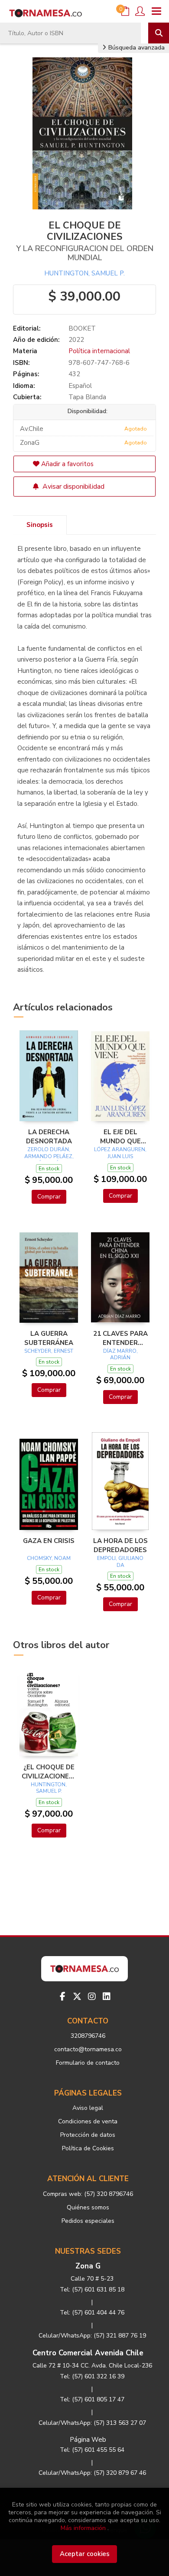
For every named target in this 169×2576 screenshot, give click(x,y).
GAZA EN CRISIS (49, 1541)
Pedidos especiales (88, 2221)
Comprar (49, 1197)
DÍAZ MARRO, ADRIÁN (120, 1354)
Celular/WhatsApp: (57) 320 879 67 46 (92, 2473)
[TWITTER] (77, 1997)
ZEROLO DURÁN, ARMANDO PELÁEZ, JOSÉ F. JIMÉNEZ (49, 1156)
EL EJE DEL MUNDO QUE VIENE (120, 1136)
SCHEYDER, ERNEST (49, 1351)
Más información (83, 2528)
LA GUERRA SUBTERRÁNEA (49, 1338)
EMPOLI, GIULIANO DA (120, 1562)
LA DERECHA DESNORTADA (49, 1136)
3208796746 (88, 2036)
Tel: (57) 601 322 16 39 (92, 2376)
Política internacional (99, 351)
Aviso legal (88, 2108)
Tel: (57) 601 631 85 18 (92, 2290)
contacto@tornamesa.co (88, 2049)
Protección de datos (88, 2135)
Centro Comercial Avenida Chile (88, 2353)
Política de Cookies (88, 2148)
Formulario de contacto (88, 2063)
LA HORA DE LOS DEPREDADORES (120, 1545)
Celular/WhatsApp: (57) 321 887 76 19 (92, 2336)
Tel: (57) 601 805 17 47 (92, 2399)
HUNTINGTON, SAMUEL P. (84, 273)
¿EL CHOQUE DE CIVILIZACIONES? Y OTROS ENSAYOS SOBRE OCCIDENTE (49, 1771)
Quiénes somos (88, 2207)
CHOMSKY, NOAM (49, 1558)
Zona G (88, 2266)
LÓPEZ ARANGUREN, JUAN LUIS (120, 1153)
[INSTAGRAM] (92, 1997)
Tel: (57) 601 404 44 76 (92, 2313)
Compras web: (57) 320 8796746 (88, 2194)
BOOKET (82, 328)
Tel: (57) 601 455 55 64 (92, 2450)
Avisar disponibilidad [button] (73, 487)
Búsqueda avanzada (136, 48)
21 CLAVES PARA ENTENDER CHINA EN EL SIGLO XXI (120, 1338)
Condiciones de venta (88, 2121)
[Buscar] (159, 33)
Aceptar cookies (85, 2554)
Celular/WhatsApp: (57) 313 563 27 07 (92, 2423)
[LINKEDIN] (107, 1997)
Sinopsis (40, 525)
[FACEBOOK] (62, 1997)
